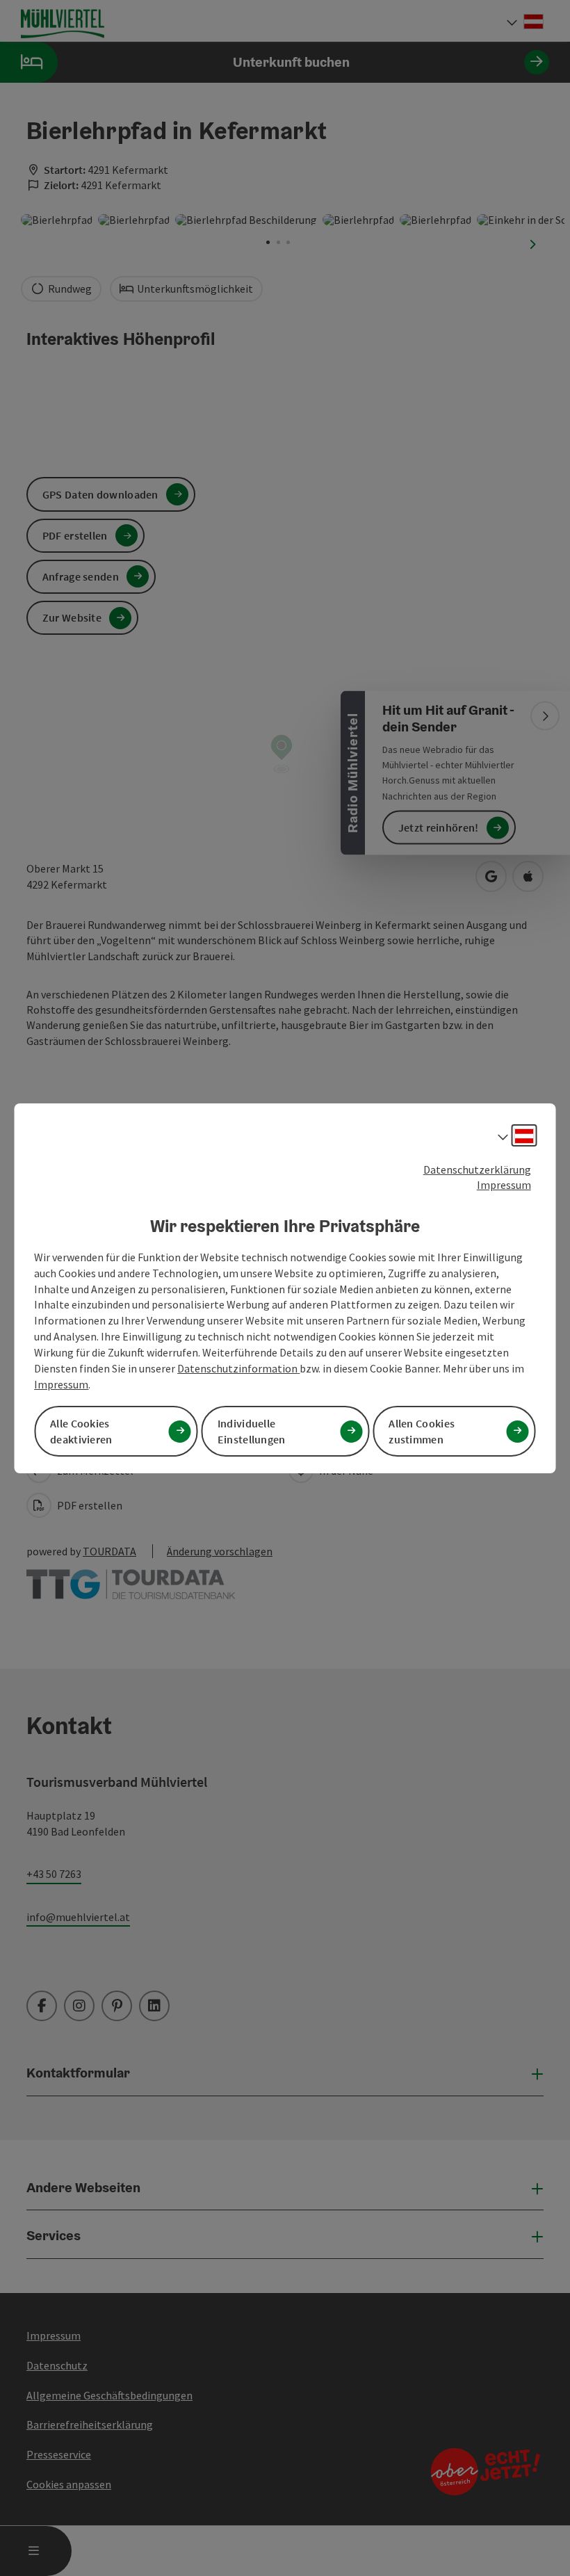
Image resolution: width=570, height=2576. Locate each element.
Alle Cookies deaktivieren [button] (81, 1431)
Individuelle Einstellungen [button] (252, 1431)
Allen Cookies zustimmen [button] (422, 1431)
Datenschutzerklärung (477, 1169)
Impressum (504, 1185)
